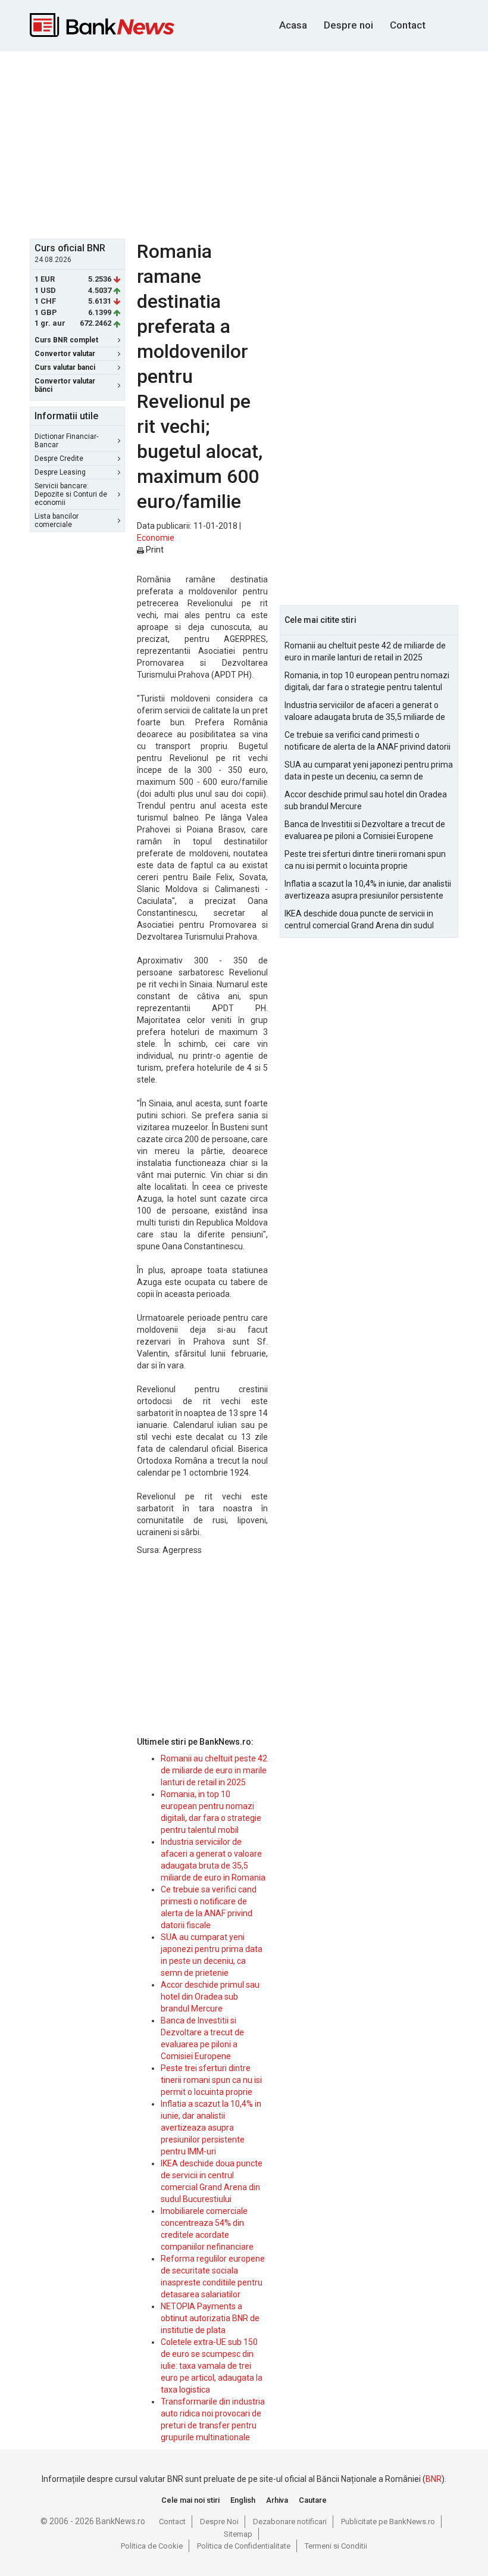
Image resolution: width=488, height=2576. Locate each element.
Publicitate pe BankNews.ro (388, 2522)
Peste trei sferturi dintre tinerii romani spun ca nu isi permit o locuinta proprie (211, 2080)
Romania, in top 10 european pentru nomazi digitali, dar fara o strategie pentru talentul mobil (367, 682)
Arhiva (277, 2500)
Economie (156, 538)
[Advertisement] (259, 144)
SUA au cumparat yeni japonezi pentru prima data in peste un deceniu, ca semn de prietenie (369, 771)
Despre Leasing (60, 472)
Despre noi (348, 25)
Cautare (313, 2500)
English (243, 2500)
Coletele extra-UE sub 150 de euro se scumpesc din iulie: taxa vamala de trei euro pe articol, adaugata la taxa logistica (212, 2366)
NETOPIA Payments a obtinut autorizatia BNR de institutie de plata (210, 2318)
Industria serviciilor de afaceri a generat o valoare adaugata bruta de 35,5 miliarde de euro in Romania (365, 712)
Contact (408, 25)
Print (154, 550)
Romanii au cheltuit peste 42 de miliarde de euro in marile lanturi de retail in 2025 (214, 1770)
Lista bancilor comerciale (57, 520)
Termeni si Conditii (336, 2546)
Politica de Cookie (152, 2546)
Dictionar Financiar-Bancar (66, 441)
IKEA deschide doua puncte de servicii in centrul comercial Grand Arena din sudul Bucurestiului (359, 920)
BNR (434, 2479)
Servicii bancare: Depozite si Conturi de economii (71, 494)
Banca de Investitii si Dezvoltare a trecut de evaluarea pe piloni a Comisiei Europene (365, 830)
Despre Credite (59, 459)
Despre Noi (219, 2522)
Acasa (293, 25)
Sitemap (238, 2534)
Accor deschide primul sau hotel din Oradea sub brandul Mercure (210, 1997)
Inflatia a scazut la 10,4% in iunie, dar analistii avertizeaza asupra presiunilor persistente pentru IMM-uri (211, 2128)
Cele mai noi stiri (190, 2500)
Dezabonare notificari (290, 2522)
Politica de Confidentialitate (244, 2546)
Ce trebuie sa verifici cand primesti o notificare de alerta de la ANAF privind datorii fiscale (367, 741)
